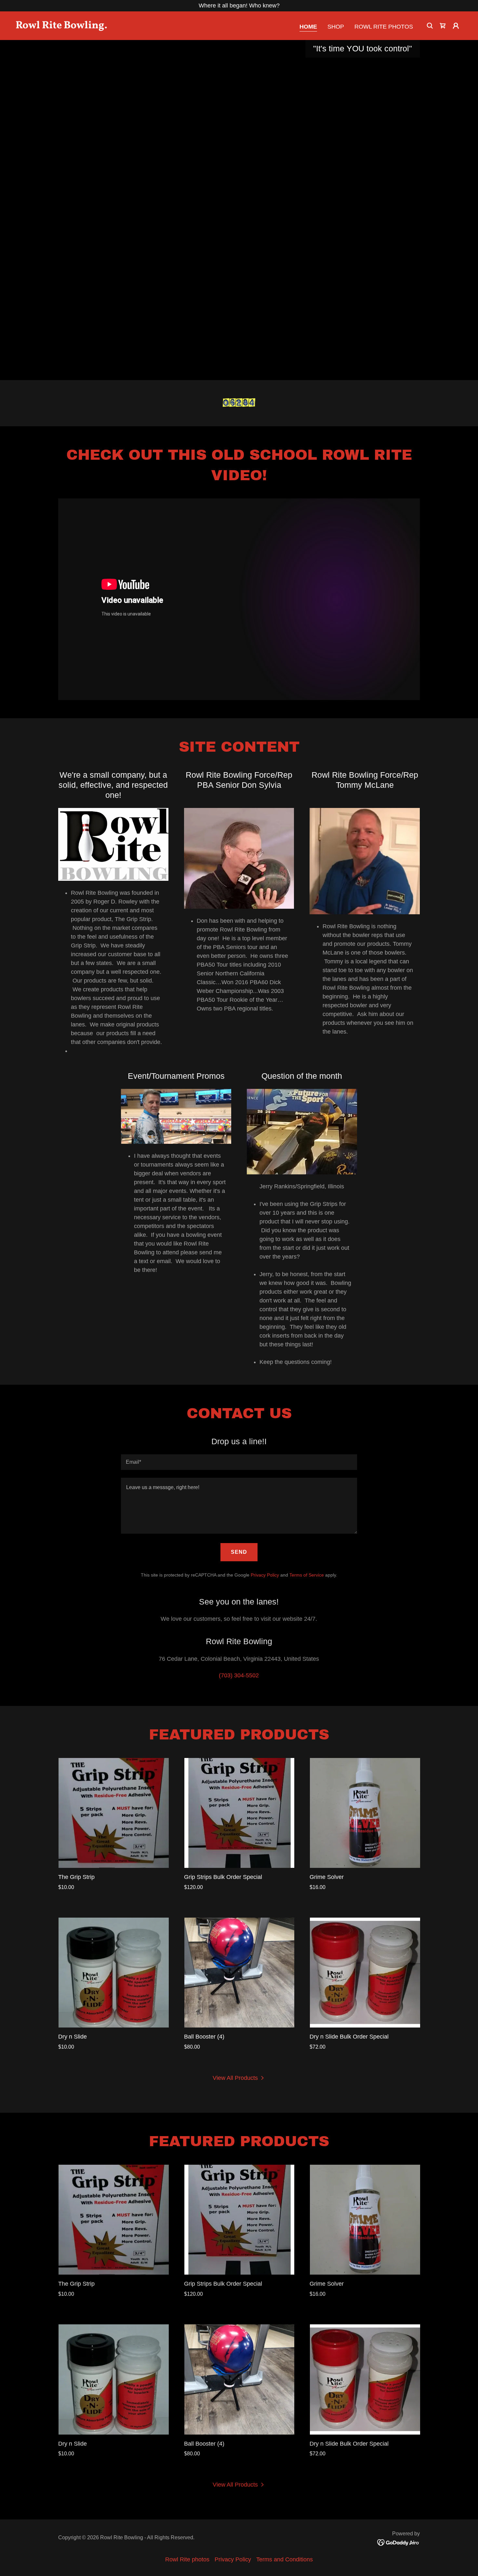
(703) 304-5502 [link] (239, 1675)
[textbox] (239, 1462)
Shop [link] (336, 27)
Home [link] (308, 27)
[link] (78, 26)
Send (239, 1552)
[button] (443, 26)
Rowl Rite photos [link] (384, 27)
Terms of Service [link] (307, 1575)
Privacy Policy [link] (265, 1575)
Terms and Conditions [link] (285, 2559)
